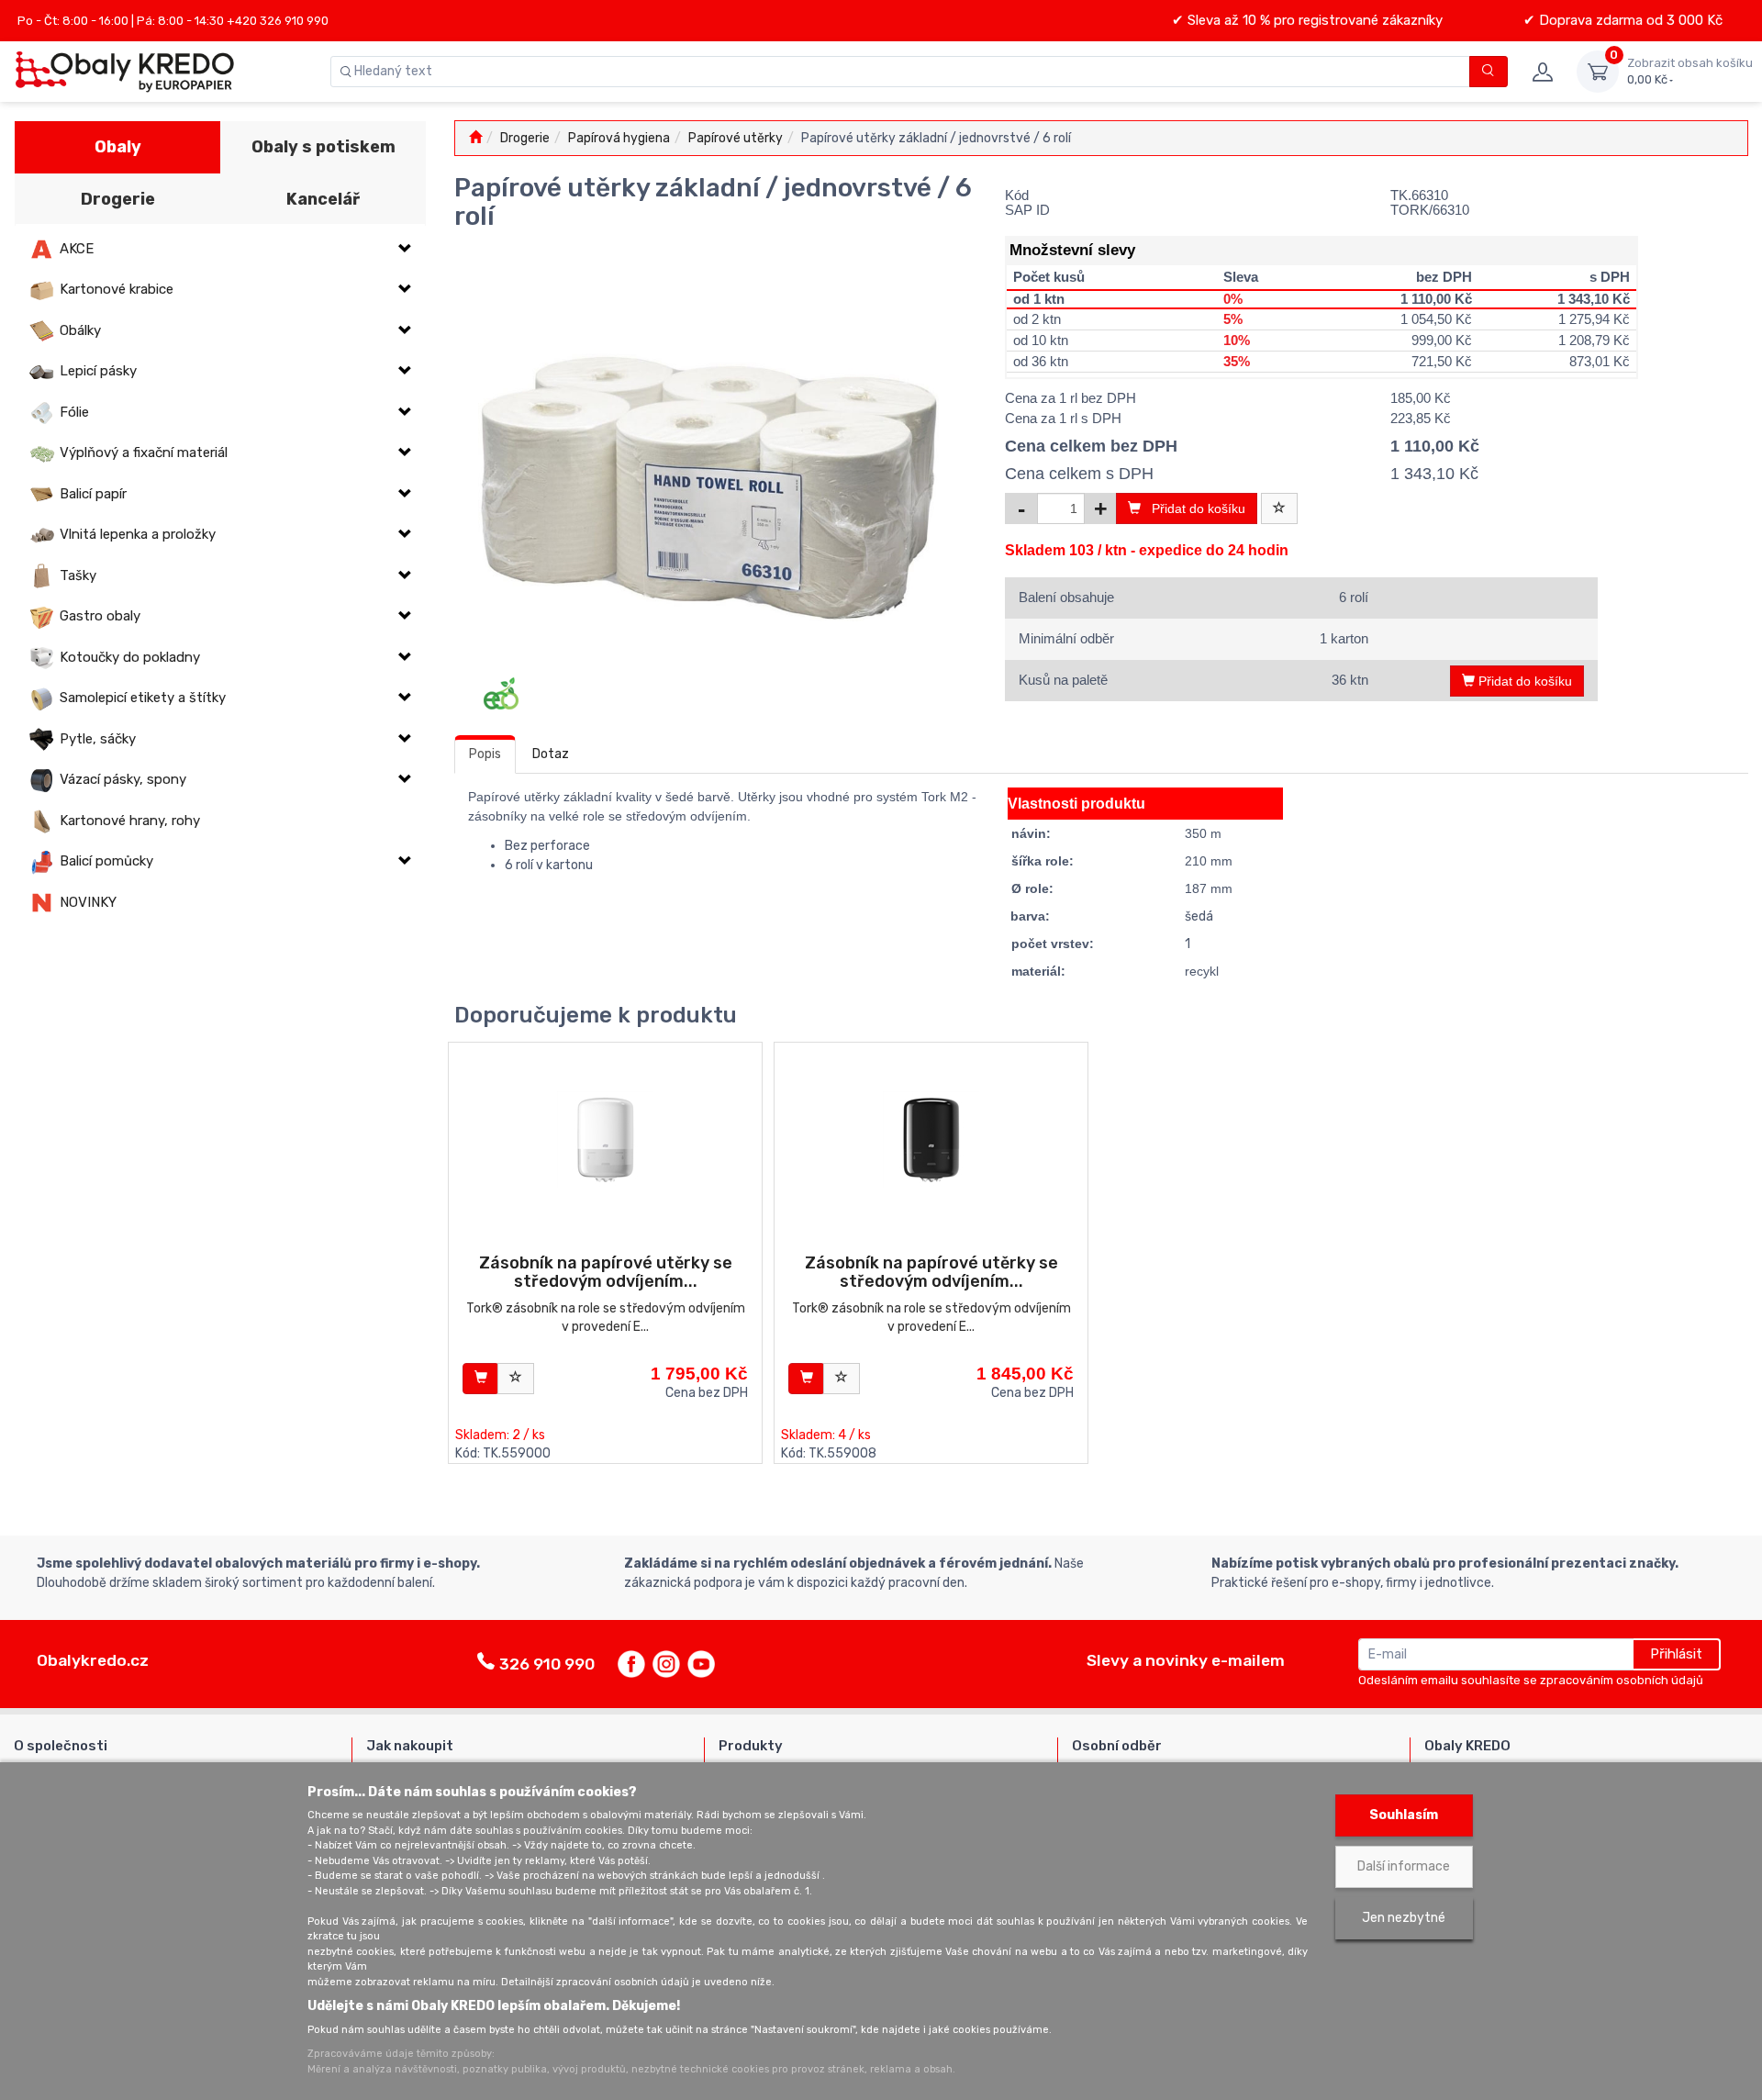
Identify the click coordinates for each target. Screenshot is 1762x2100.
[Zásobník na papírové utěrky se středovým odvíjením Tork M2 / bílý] (605, 1139)
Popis (485, 754)
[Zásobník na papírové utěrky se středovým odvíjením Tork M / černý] (931, 1139)
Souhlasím (1404, 1815)
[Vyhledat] (1489, 72)
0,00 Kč (1690, 71)
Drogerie (118, 199)
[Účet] (1542, 72)
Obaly (118, 147)
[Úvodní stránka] (475, 138)
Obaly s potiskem (323, 147)
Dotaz (551, 754)
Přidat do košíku (1193, 508)
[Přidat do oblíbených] (1279, 508)
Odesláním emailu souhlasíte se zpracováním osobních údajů (1531, 1680)
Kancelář (323, 199)
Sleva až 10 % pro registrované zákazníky (1313, 20)
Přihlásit (1676, 1654)
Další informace (1404, 1866)
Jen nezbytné (1404, 1918)
